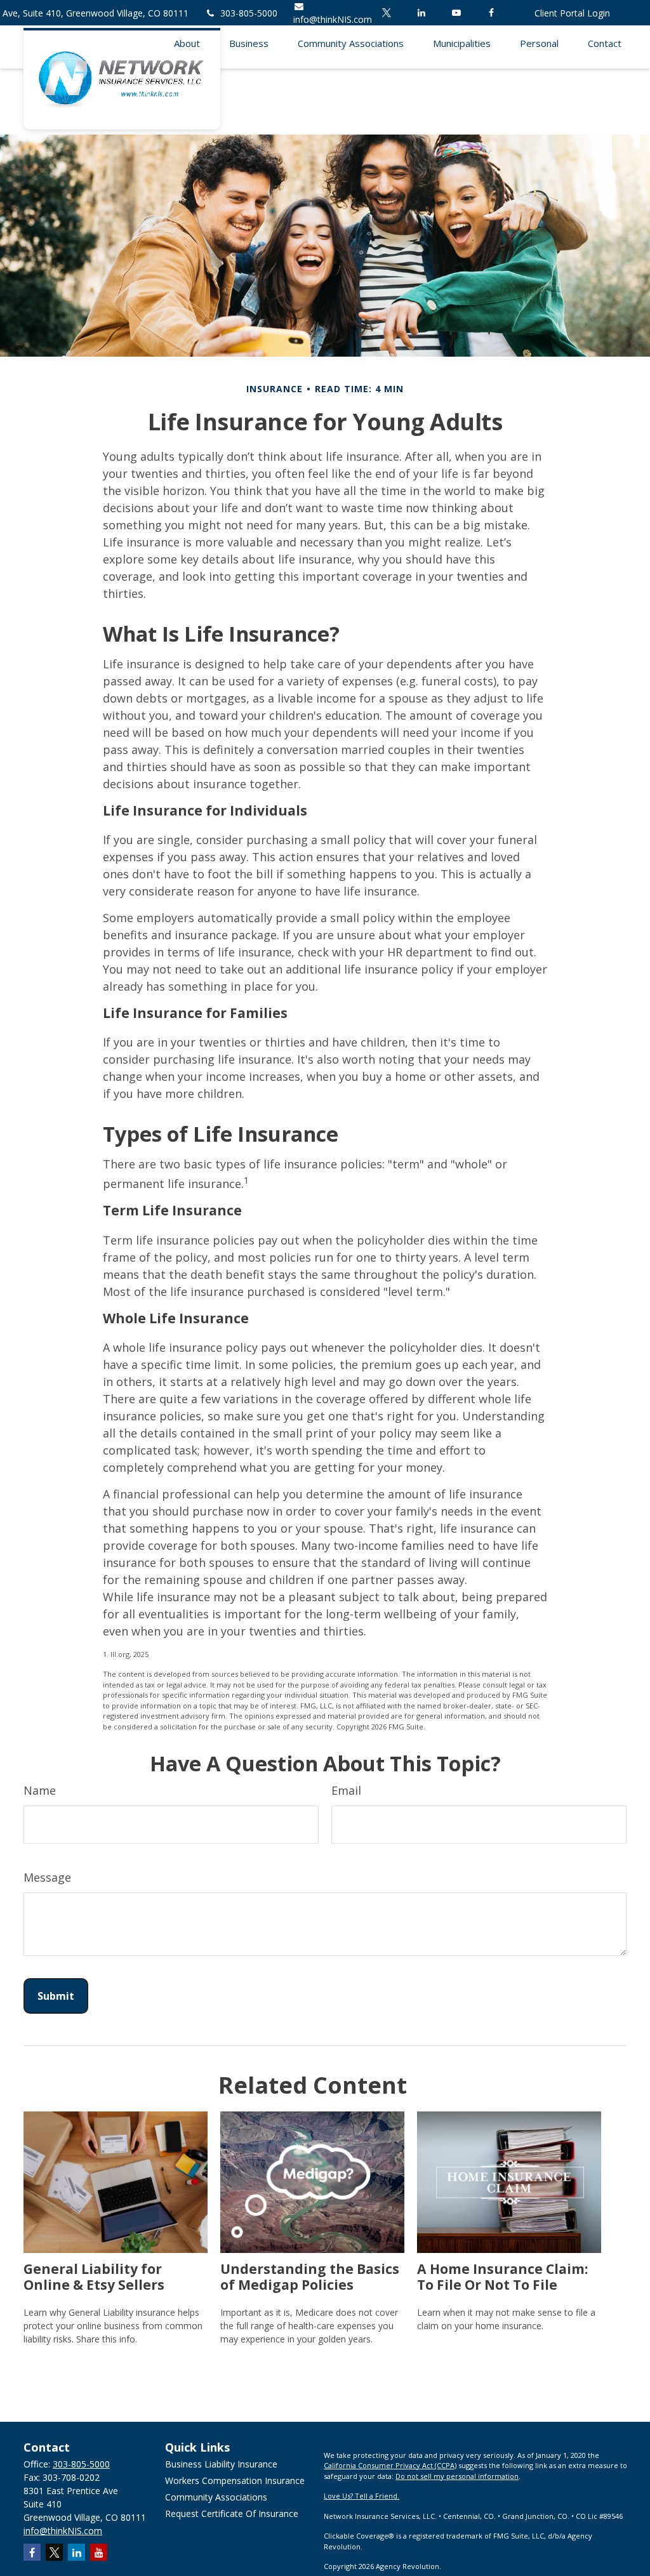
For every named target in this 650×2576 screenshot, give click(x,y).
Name (40, 1790)
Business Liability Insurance (221, 2464)
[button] (187, 42)
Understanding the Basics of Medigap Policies (310, 2276)
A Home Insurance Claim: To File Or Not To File (502, 2276)
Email (346, 1790)
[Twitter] (386, 13)
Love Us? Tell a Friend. (361, 2496)
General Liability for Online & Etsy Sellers (94, 2276)
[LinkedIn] (421, 13)
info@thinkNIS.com (63, 2531)
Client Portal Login (572, 13)
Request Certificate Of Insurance (232, 2513)
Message (47, 1877)
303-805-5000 (249, 13)
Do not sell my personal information (457, 2476)
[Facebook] (491, 13)
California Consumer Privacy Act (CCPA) (390, 2465)
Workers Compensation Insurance (235, 2480)
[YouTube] (456, 13)
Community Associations (216, 2497)
